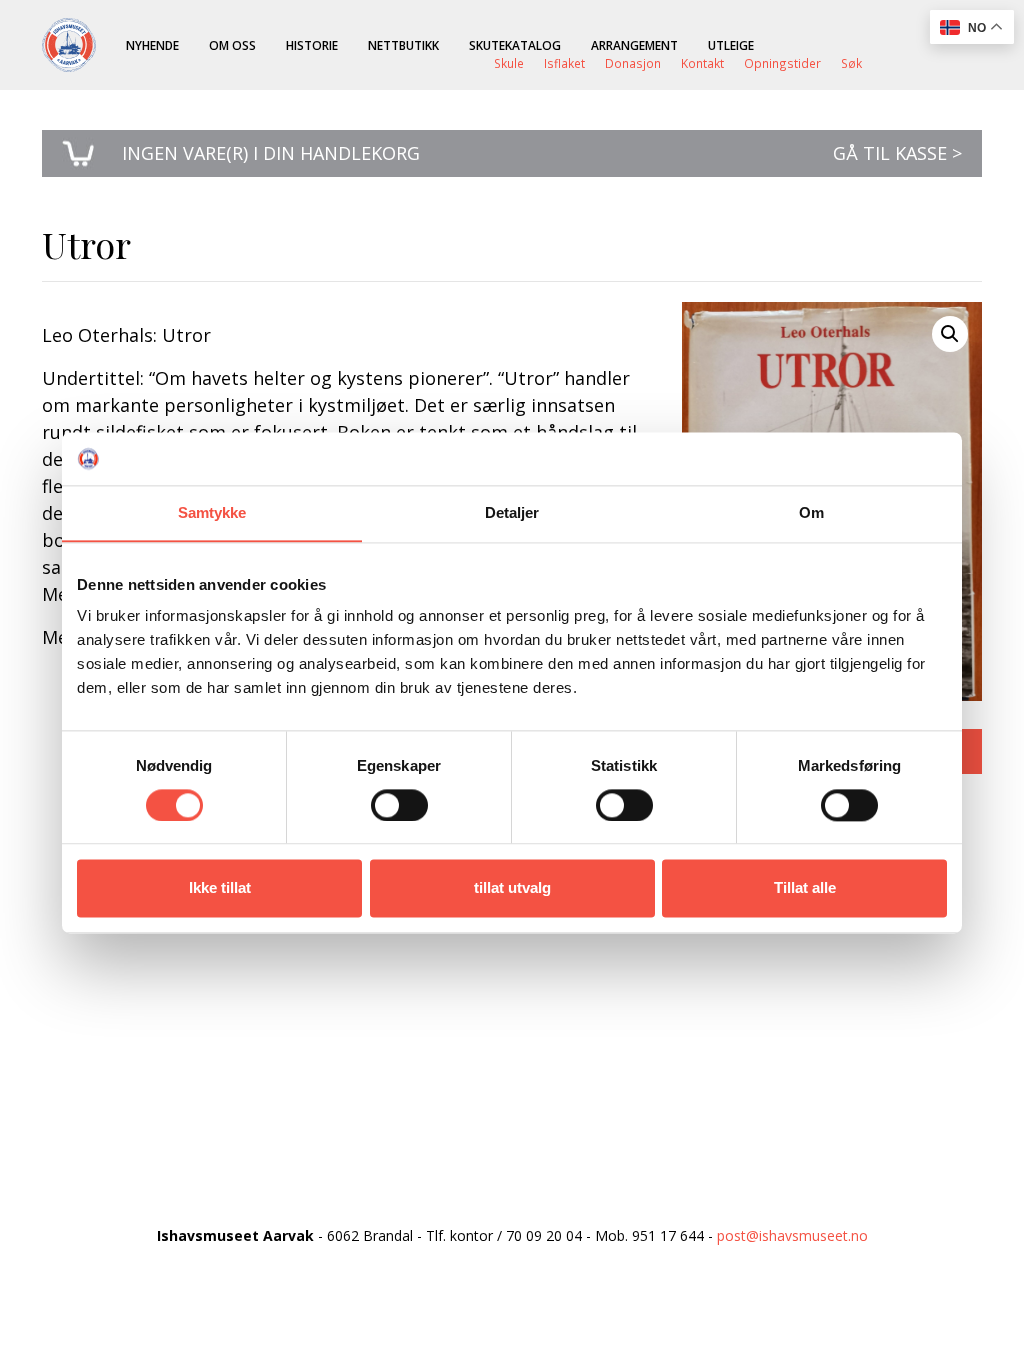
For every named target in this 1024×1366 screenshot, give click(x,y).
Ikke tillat (220, 888)
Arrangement (634, 45)
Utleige (731, 45)
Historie (312, 45)
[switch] (399, 805)
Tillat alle (805, 888)
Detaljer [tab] (512, 512)
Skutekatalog (515, 45)
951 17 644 (668, 1235)
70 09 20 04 (544, 1235)
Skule (509, 63)
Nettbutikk (403, 45)
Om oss (232, 45)
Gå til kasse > (897, 153)
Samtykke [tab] (212, 512)
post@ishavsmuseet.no (792, 1235)
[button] (950, 334)
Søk (851, 63)
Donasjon (633, 63)
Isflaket (564, 63)
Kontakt (702, 63)
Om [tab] (811, 512)
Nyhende (152, 45)
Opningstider (782, 63)
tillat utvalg (512, 888)
